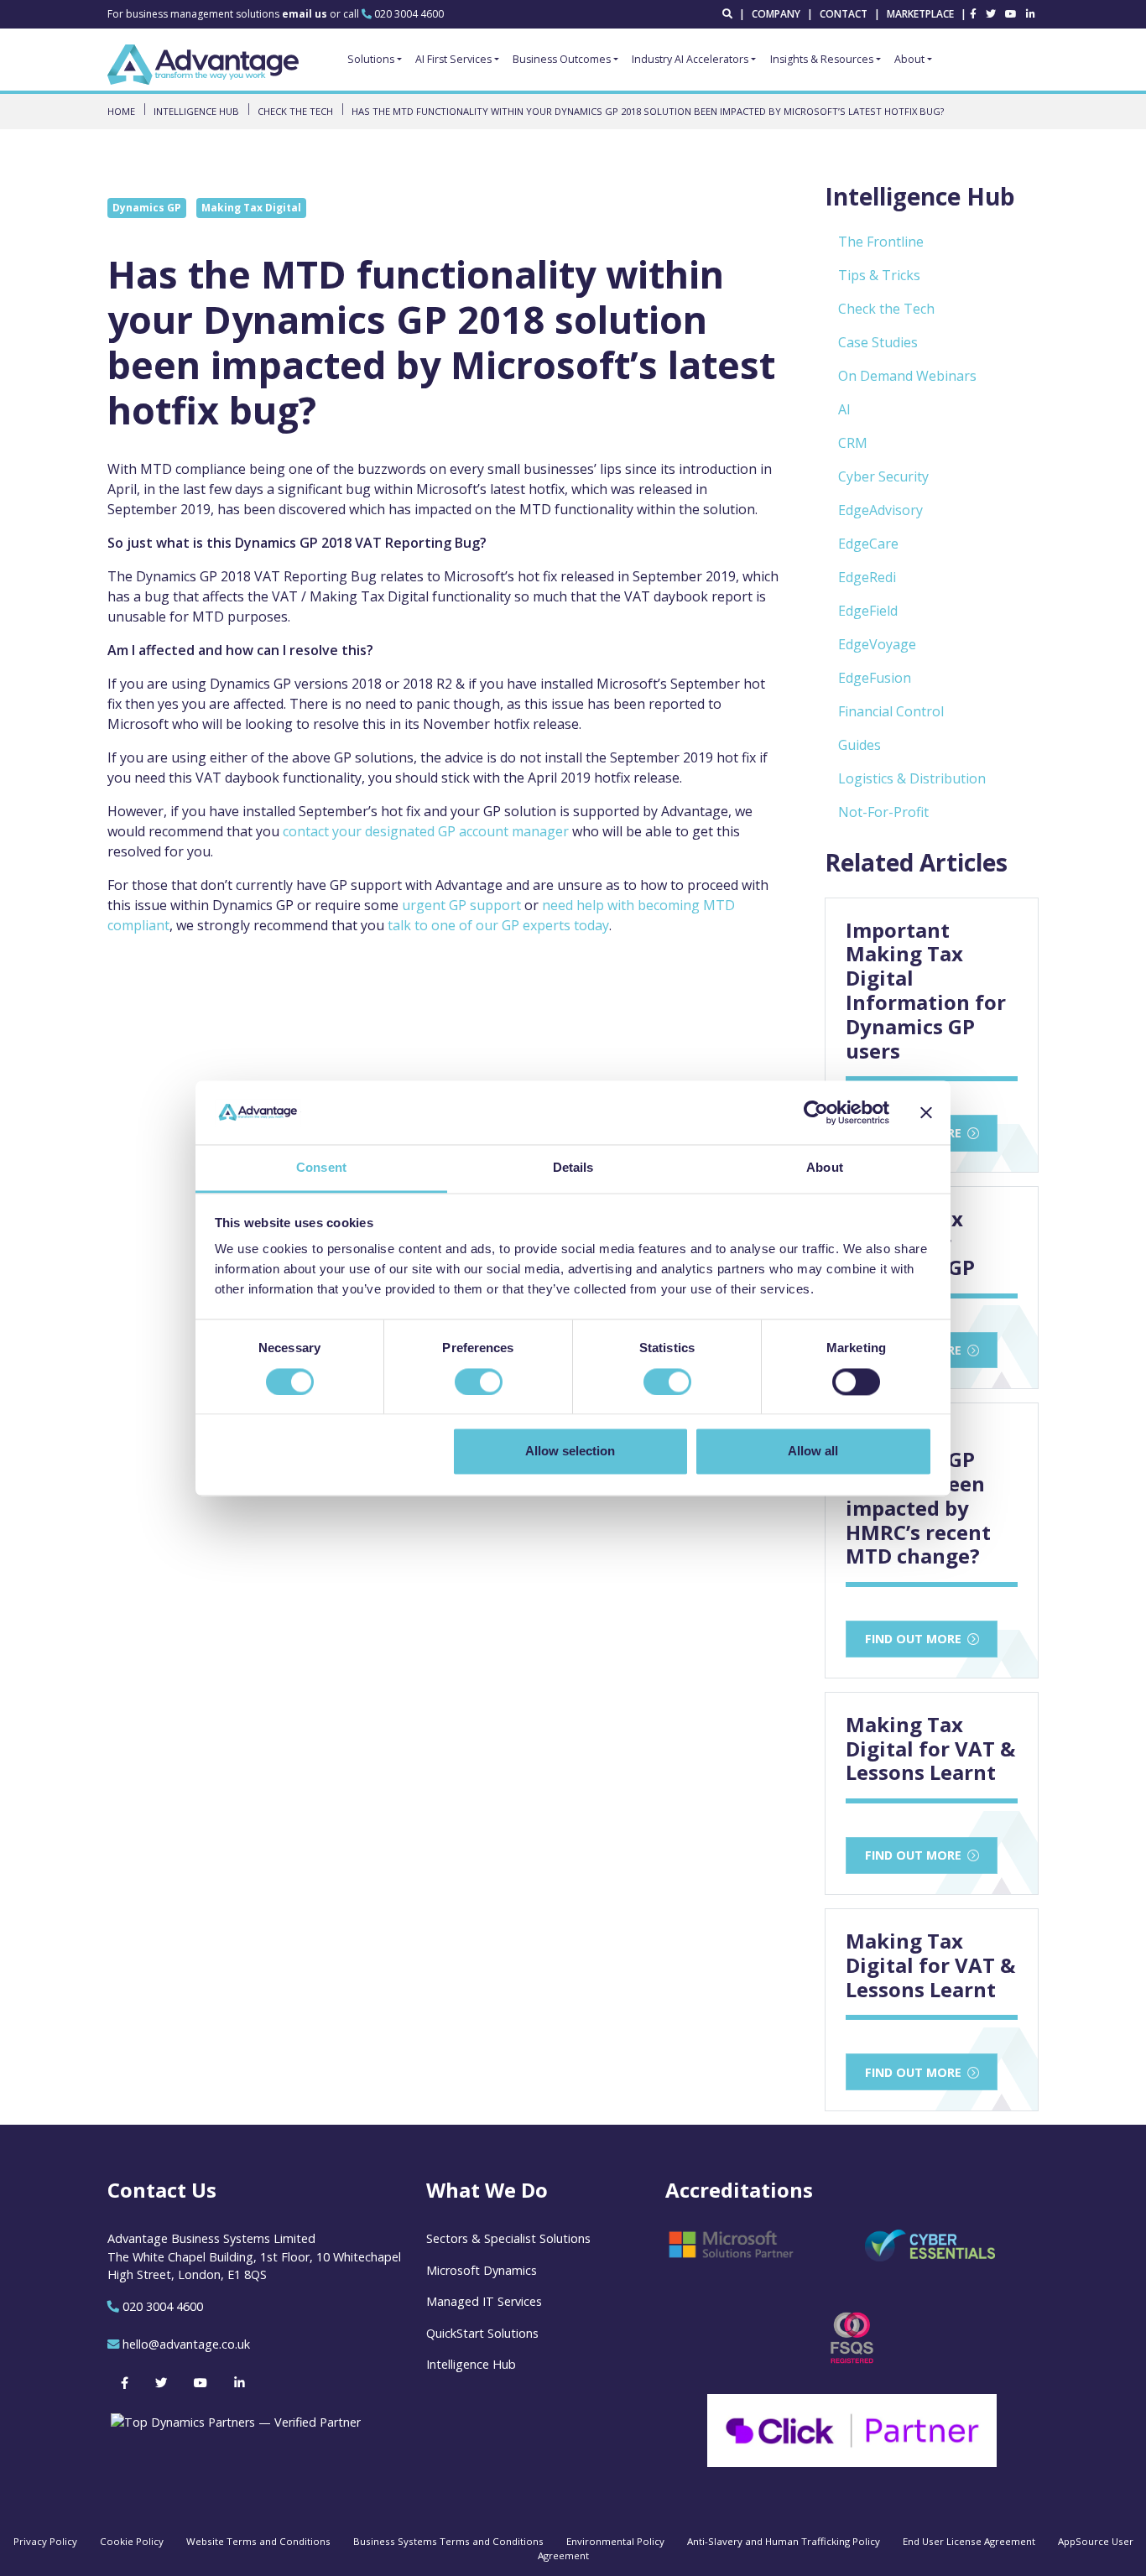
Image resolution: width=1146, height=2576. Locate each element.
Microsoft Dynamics (482, 2270)
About (909, 59)
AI (844, 409)
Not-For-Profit (883, 812)
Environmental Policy (615, 2541)
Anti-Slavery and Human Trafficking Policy (784, 2541)
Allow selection (570, 1452)
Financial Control (891, 711)
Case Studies (878, 342)
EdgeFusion (875, 678)
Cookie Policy (132, 2541)
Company (776, 14)
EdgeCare (868, 544)
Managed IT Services (484, 2301)
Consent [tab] (321, 1168)
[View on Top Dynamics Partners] (234, 2421)
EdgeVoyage (877, 644)
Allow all (813, 1452)
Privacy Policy (45, 2541)
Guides (859, 745)
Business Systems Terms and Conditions (448, 2541)
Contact (844, 14)
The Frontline (881, 242)
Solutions (371, 59)
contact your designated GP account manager (426, 831)
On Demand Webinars (907, 376)
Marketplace (920, 14)
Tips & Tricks (879, 275)
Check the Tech (886, 309)
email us (306, 14)
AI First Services (453, 59)
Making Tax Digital (251, 208)
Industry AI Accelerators (690, 59)
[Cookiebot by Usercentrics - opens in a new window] (816, 1112)
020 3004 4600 (409, 14)
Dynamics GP (147, 208)
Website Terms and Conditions (258, 2541)
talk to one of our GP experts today (498, 925)
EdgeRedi (867, 577)
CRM (853, 443)
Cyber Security (883, 476)
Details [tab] (573, 1168)
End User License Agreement (969, 2541)
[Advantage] (203, 65)
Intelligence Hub (471, 2364)
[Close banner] (926, 1112)
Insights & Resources (822, 59)
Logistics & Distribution (912, 778)
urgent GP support (461, 905)
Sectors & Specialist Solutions (508, 2238)
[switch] (479, 1382)
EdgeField (868, 611)
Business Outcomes (562, 59)
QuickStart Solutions (482, 2333)
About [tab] (825, 1168)
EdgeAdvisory (880, 510)
